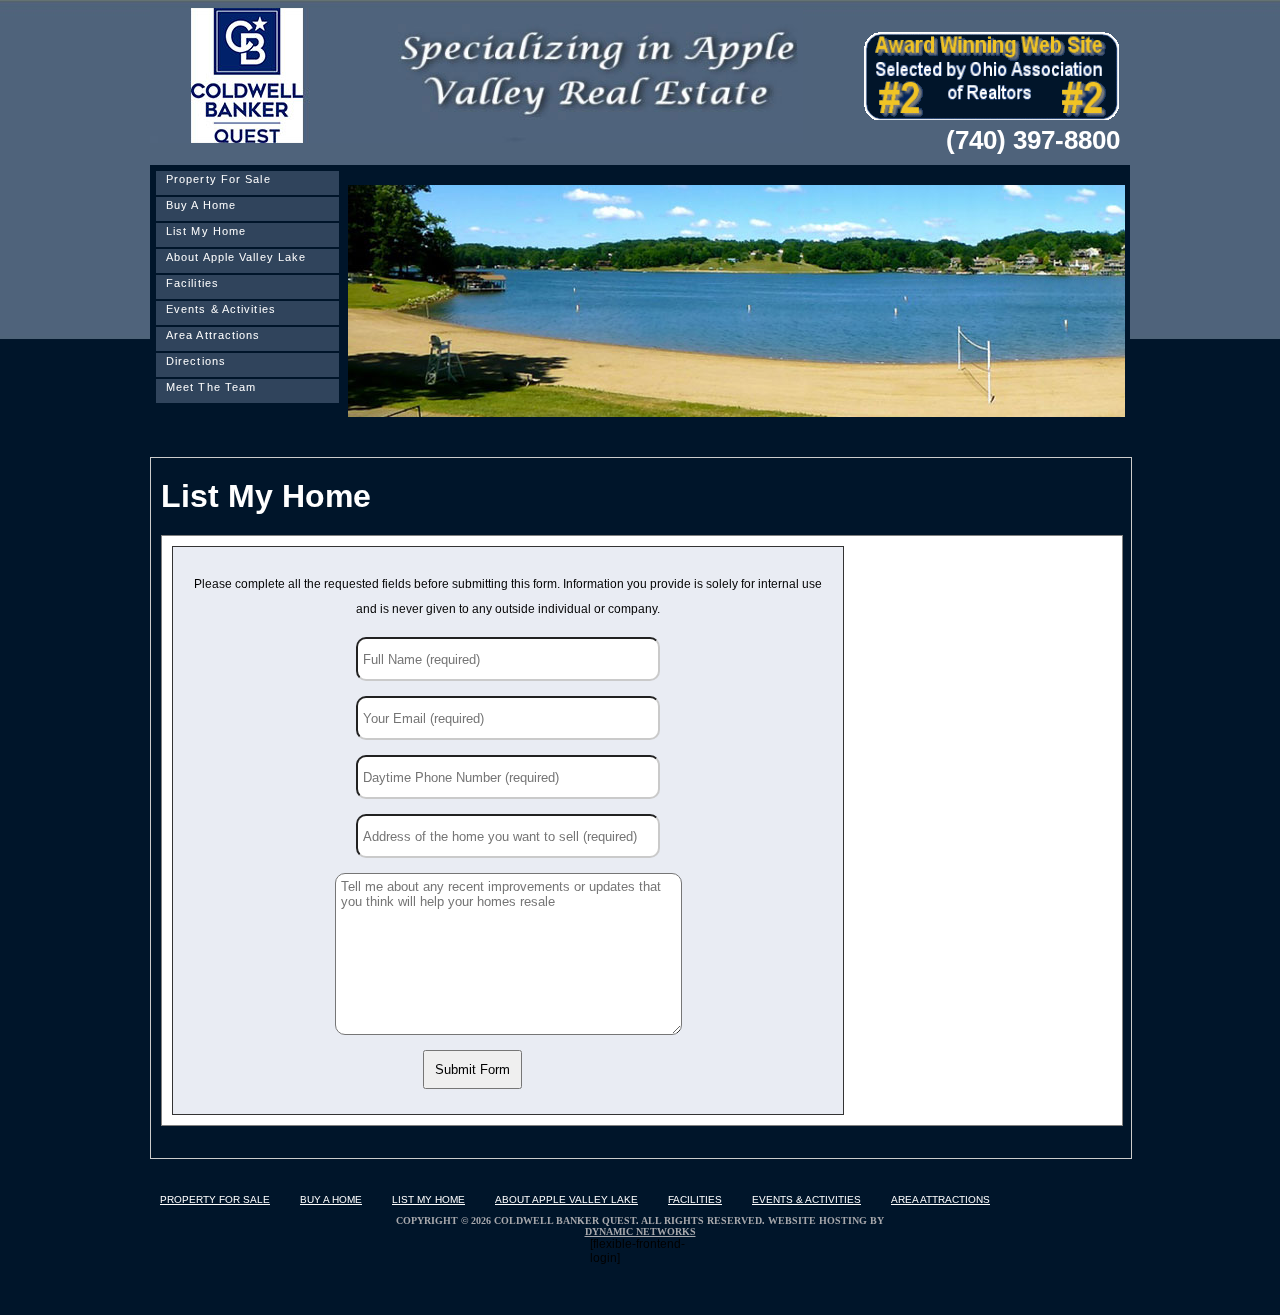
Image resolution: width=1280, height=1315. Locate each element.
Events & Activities (221, 309)
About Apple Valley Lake (236, 257)
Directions (196, 361)
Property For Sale (218, 179)
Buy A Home (201, 205)
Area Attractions (213, 335)
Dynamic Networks (640, 1231)
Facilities (192, 283)
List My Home (206, 231)
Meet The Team (211, 387)
